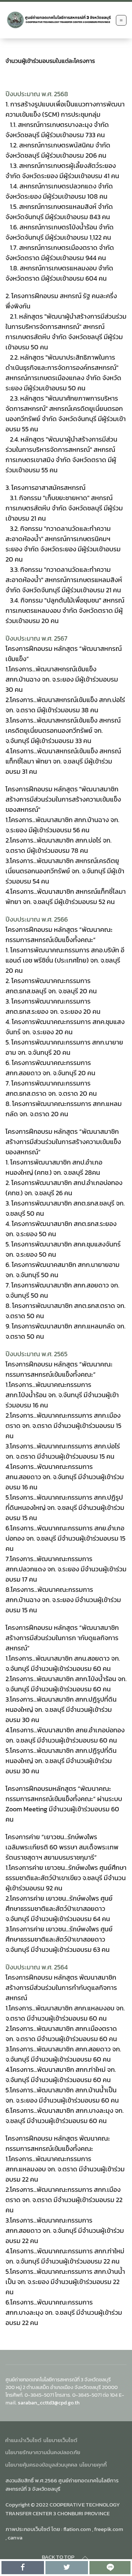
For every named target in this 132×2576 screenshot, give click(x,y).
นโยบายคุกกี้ (93, 2465)
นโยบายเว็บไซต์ (60, 2440)
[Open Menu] (121, 20)
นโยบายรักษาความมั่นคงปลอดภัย (43, 2452)
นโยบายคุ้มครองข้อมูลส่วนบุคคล (41, 2465)
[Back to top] (85, 2558)
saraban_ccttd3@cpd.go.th (49, 2403)
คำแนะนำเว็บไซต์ (23, 2440)
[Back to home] (59, 20)
